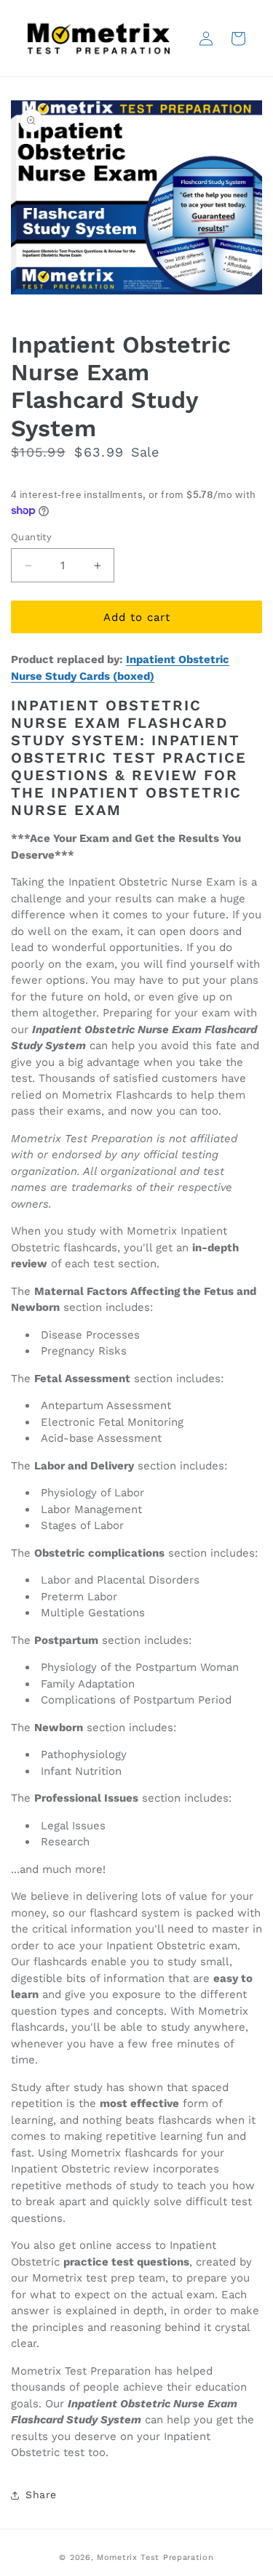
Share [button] (41, 2495)
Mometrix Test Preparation (155, 2557)
